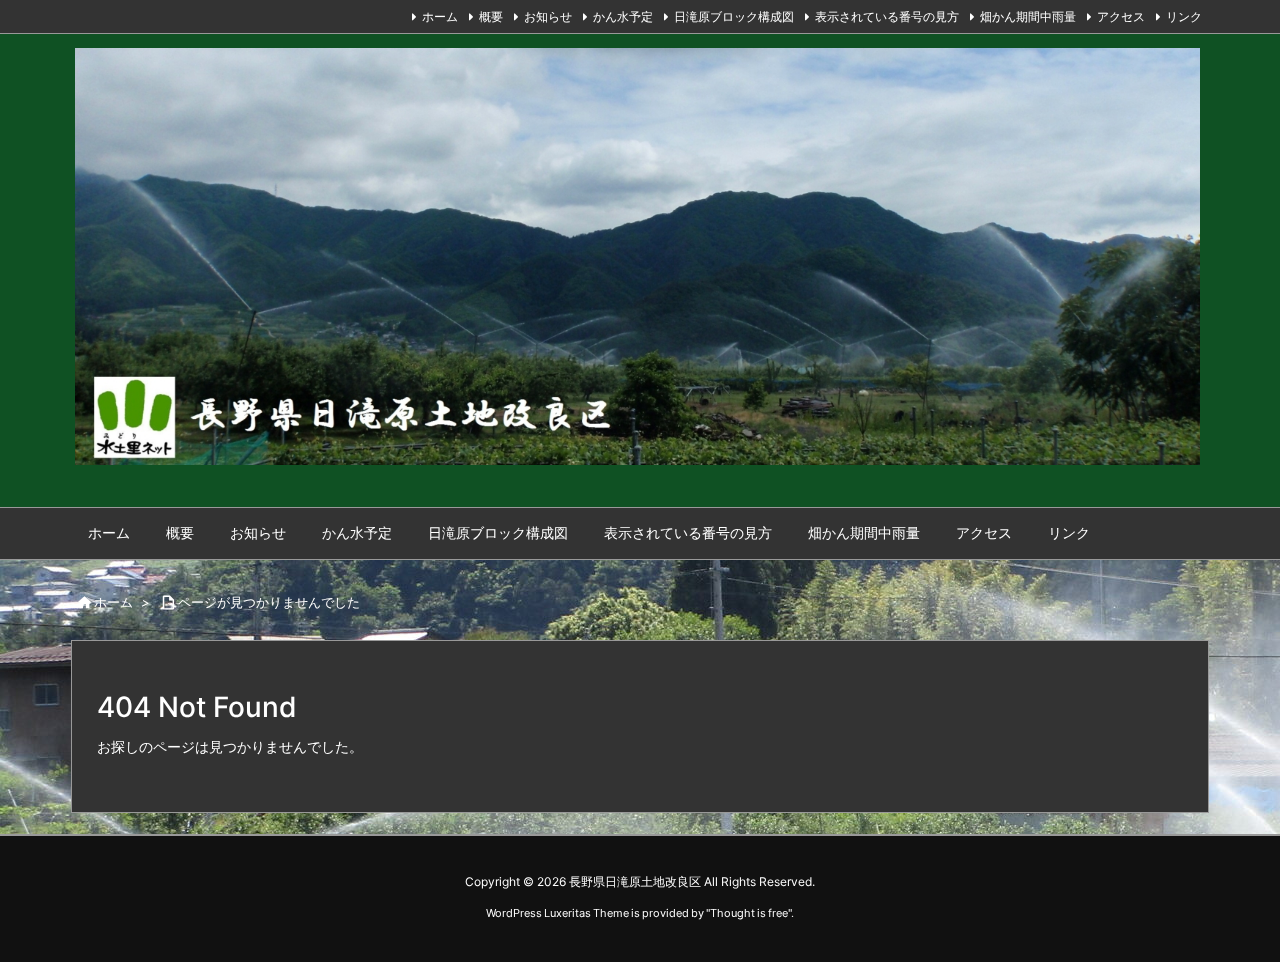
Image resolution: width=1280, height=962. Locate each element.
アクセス (1121, 16)
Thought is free (749, 913)
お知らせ (548, 16)
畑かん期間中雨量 (1028, 16)
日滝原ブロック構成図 (734, 16)
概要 (491, 16)
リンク (1184, 16)
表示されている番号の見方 (887, 16)
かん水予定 (623, 16)
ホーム (440, 16)
